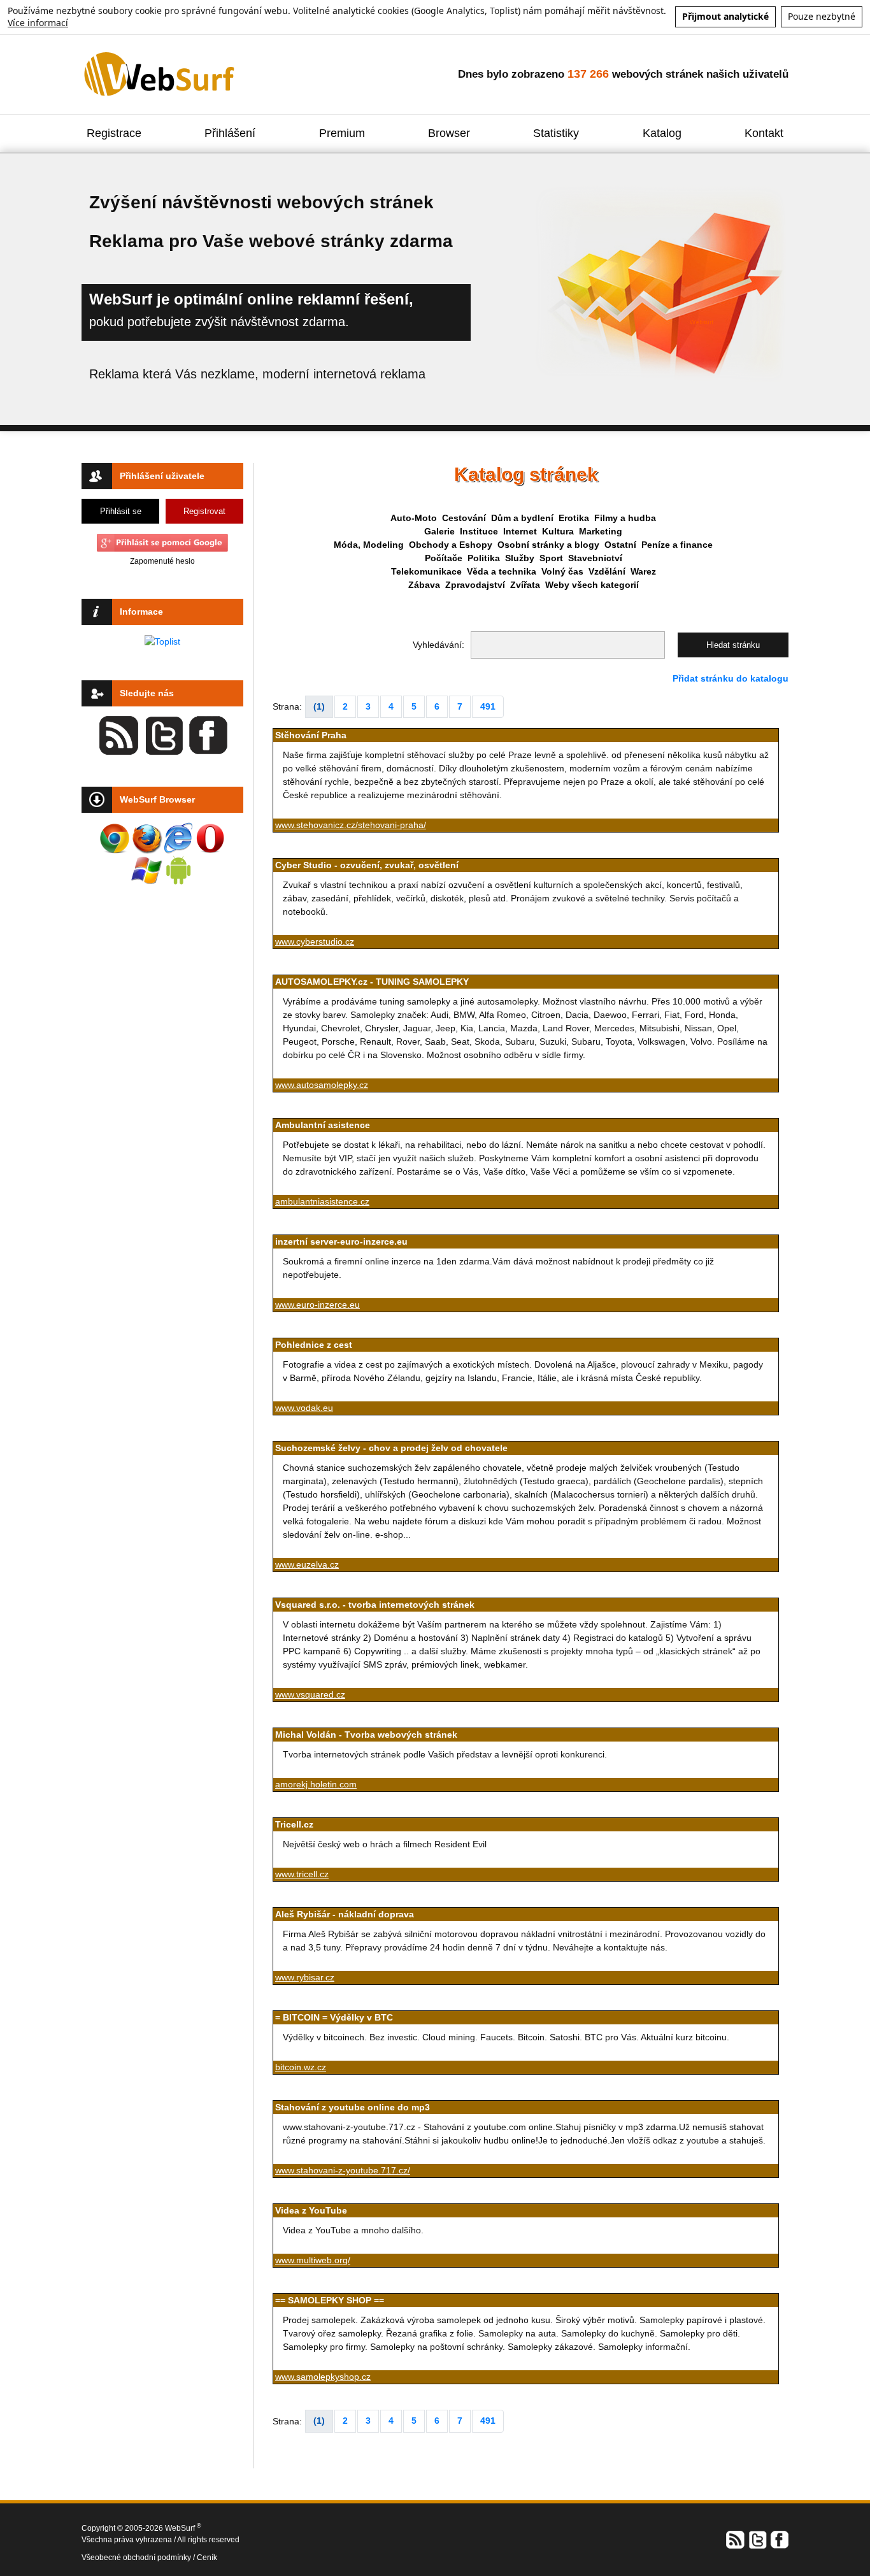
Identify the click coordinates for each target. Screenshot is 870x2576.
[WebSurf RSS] (736, 2538)
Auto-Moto (414, 518)
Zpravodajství (475, 585)
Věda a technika (502, 571)
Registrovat (204, 511)
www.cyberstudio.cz (315, 941)
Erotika (574, 518)
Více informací (38, 23)
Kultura (558, 531)
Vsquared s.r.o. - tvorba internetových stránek (375, 1605)
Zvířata (525, 585)
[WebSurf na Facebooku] (779, 2538)
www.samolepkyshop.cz (323, 2377)
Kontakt (764, 133)
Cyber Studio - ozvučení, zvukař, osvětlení (367, 865)
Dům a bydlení (522, 518)
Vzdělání (607, 571)
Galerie (439, 531)
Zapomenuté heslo (162, 561)
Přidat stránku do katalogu (731, 678)
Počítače (444, 558)
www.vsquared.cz (310, 1694)
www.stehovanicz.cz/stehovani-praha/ (351, 825)
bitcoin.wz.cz (301, 2067)
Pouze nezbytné (822, 16)
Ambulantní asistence (323, 1125)
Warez (643, 571)
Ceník (207, 2558)
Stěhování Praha (311, 735)
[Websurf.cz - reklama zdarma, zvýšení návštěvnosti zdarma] (160, 73)
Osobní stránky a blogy (548, 545)
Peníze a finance (677, 545)
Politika (484, 558)
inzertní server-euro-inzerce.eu (341, 1241)
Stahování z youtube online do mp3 (353, 2107)
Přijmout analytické (725, 16)
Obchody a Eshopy (451, 545)
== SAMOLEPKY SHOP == (330, 2300)
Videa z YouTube (311, 2210)
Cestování (464, 518)
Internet (520, 531)
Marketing (601, 531)
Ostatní (620, 545)
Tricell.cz (294, 1824)
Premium (342, 133)
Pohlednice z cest (314, 1345)
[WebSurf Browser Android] (178, 870)
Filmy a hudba (625, 518)
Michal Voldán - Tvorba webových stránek (366, 1735)
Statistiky (556, 133)
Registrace (114, 133)
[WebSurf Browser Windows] (146, 870)
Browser (449, 133)
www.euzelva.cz (307, 1564)
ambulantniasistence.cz (322, 1201)
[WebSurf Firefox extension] (146, 838)
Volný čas (562, 571)
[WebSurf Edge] (178, 838)
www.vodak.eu (304, 1408)
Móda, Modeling (369, 545)
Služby (520, 558)
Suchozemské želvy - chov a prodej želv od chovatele (391, 1448)
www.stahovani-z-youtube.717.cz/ (343, 2170)
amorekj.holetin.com (316, 1784)
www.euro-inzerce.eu (317, 1305)
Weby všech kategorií (592, 585)
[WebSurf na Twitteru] (757, 2538)
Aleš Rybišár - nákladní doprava (345, 1914)
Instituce (479, 531)
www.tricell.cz (302, 1874)
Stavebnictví (595, 558)
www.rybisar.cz (305, 1977)
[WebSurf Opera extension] (210, 838)
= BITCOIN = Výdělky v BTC (334, 2017)
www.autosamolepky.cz (322, 1085)
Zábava (424, 585)
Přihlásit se (121, 511)
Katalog (662, 133)
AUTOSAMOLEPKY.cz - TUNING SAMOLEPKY (372, 982)
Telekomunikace (426, 571)
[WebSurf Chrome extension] (115, 838)
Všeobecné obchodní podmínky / (139, 2558)
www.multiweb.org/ (313, 2260)
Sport (551, 558)
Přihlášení (230, 133)
